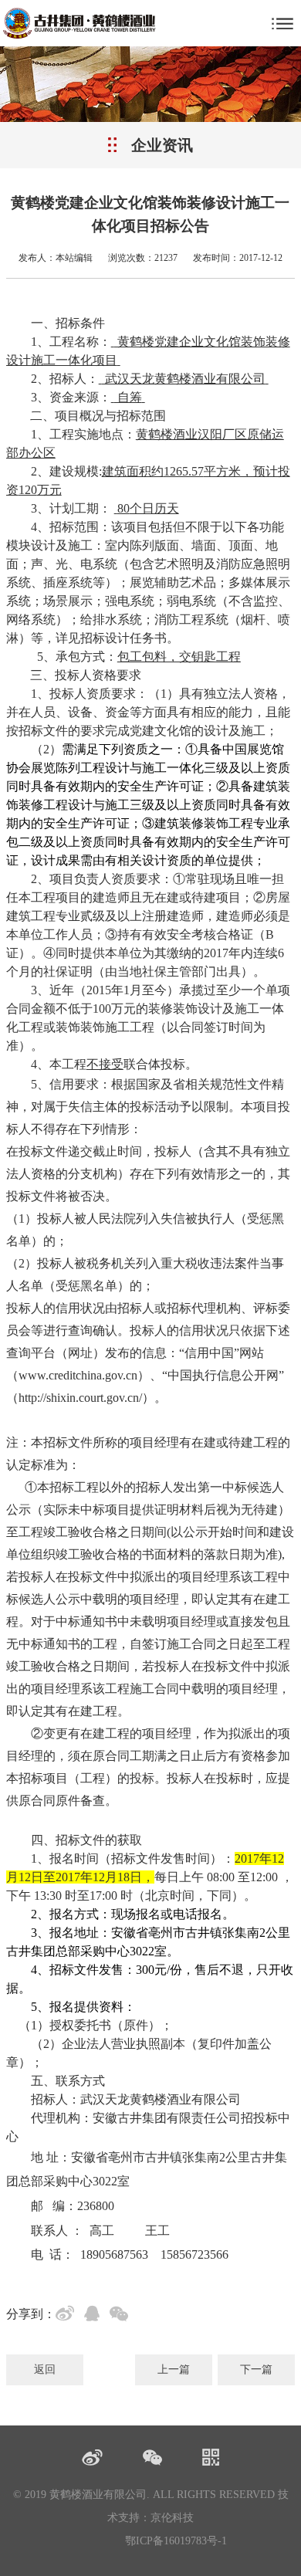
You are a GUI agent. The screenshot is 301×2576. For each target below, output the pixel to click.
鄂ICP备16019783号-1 (176, 2541)
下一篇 (256, 2370)
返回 (45, 2370)
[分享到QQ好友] (95, 2316)
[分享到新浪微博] (68, 2316)
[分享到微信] (122, 2316)
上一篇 (174, 2370)
